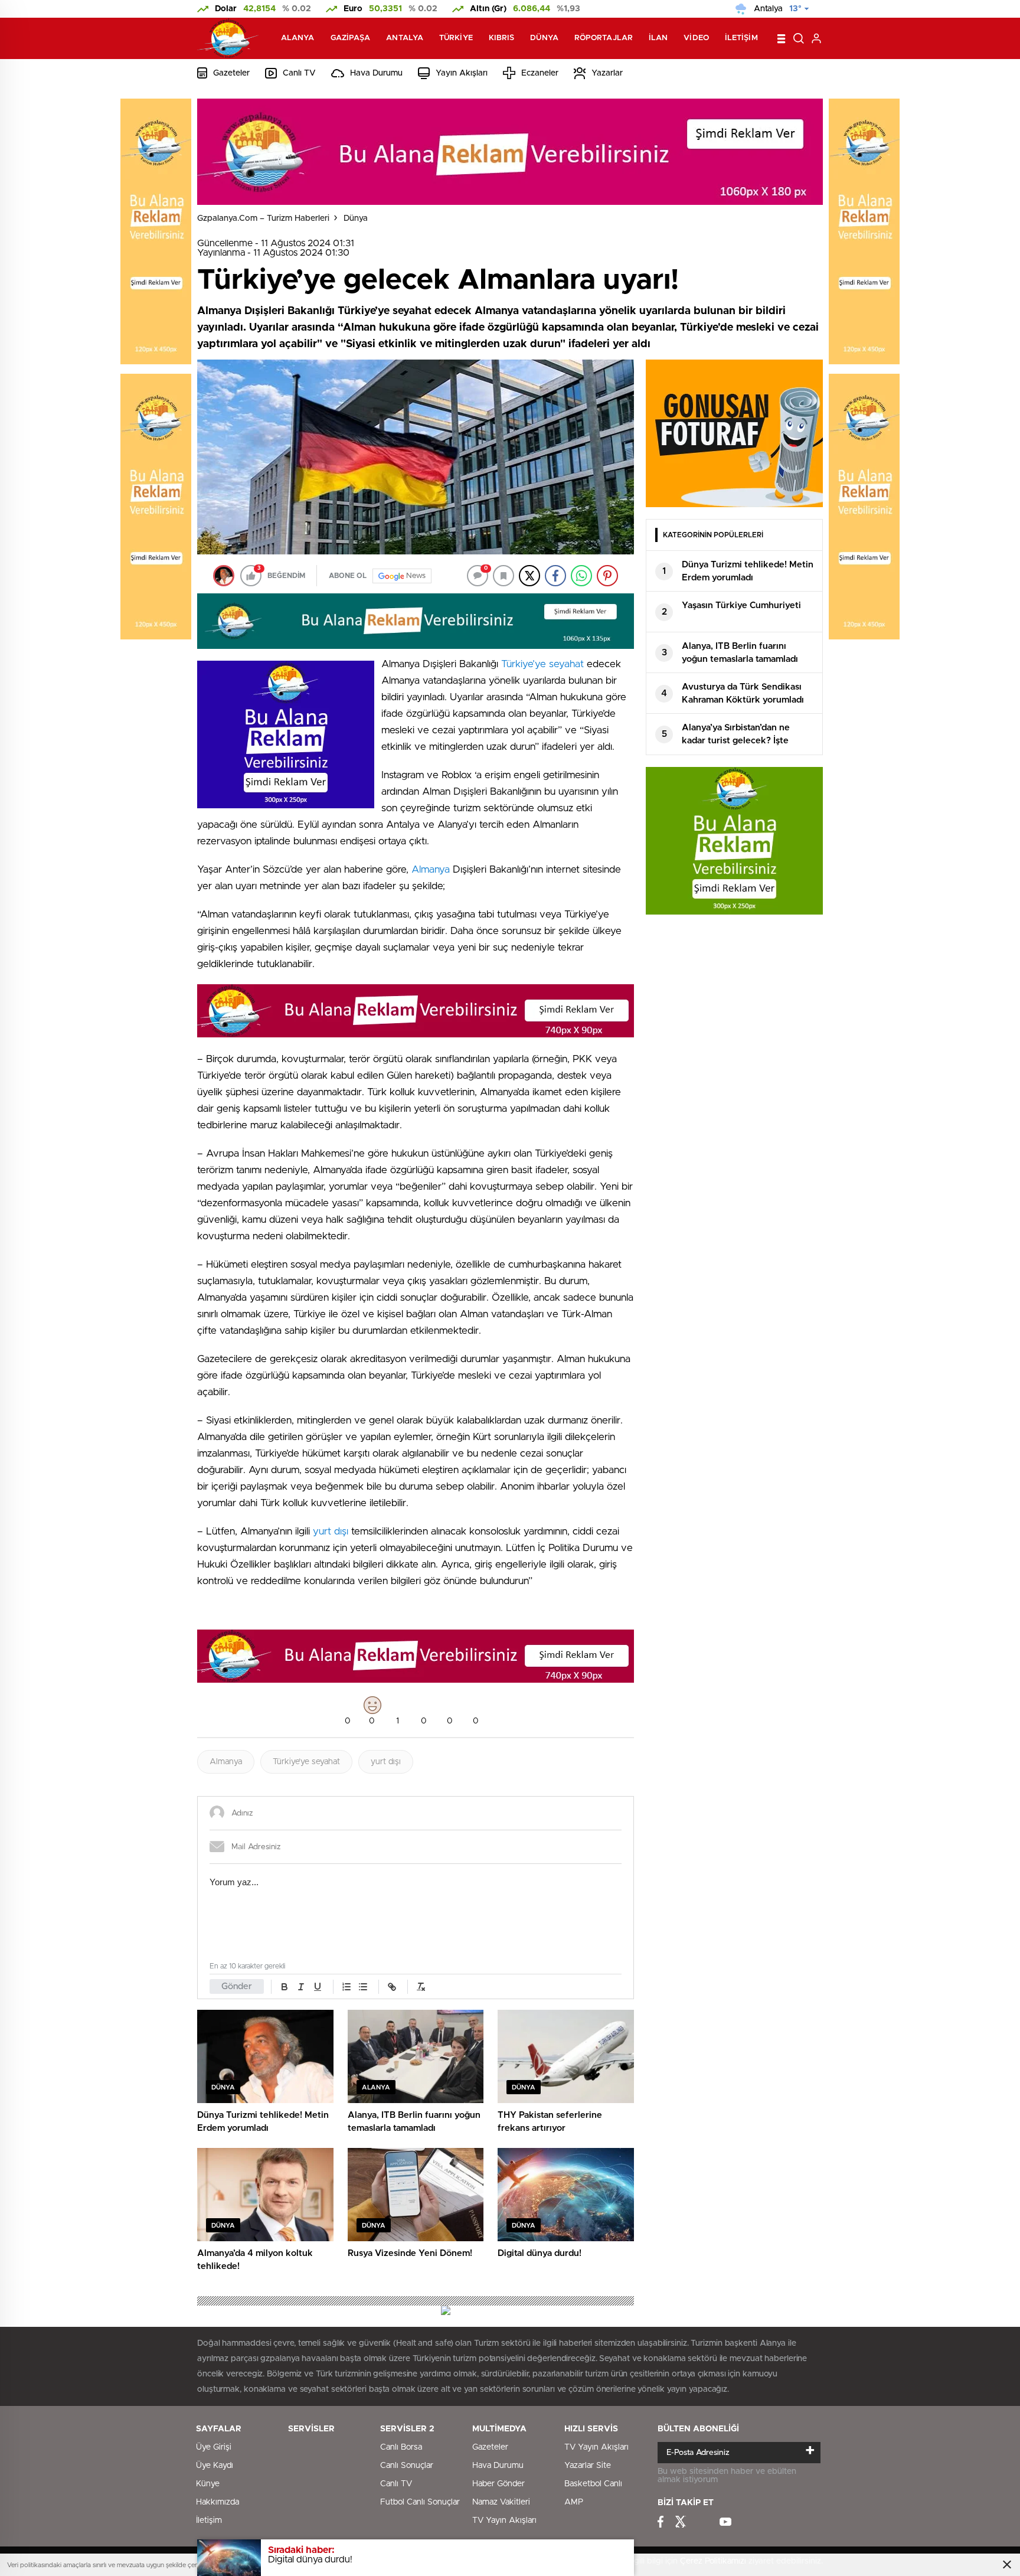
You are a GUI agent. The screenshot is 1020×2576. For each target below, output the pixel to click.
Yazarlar (607, 73)
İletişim (741, 38)
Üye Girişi (214, 2447)
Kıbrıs (502, 38)
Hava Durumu (376, 73)
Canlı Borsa (401, 2447)
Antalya (405, 38)
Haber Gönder (498, 2484)
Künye (208, 2484)
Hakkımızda (218, 2502)
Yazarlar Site (588, 2466)
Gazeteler (231, 73)
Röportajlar (604, 38)
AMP (574, 2502)
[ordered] (346, 1987)
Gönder (237, 1986)
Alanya (298, 38)
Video (696, 38)
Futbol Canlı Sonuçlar (420, 2502)
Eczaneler (540, 73)
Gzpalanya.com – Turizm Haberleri (263, 218)
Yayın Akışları (462, 73)
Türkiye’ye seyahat (542, 664)
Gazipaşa (351, 38)
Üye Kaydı (215, 2466)
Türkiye (456, 38)
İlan (658, 38)
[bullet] (363, 1987)
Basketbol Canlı (593, 2484)
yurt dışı (331, 1531)
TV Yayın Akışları (504, 2521)
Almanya (431, 869)
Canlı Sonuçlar (407, 2466)
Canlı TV (299, 73)
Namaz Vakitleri (501, 2502)
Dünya (544, 38)
